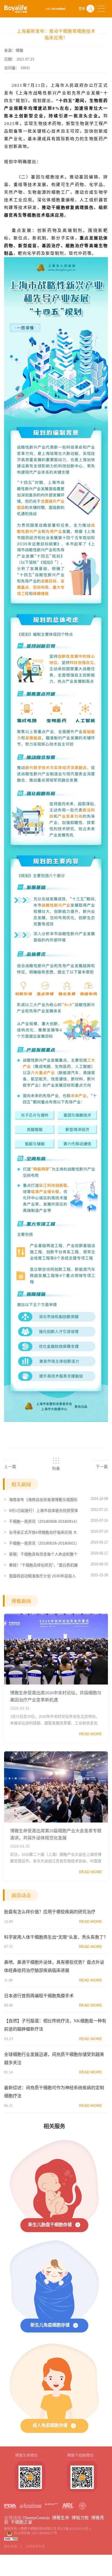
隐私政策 (11, 2547)
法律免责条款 (35, 2547)
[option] (30, 2474)
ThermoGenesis (36, 2518)
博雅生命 (61, 2518)
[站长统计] (11, 2539)
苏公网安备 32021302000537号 (36, 2533)
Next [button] (105, 2474)
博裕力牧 (80, 2518)
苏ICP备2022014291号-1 (74, 2529)
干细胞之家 (21, 2522)
